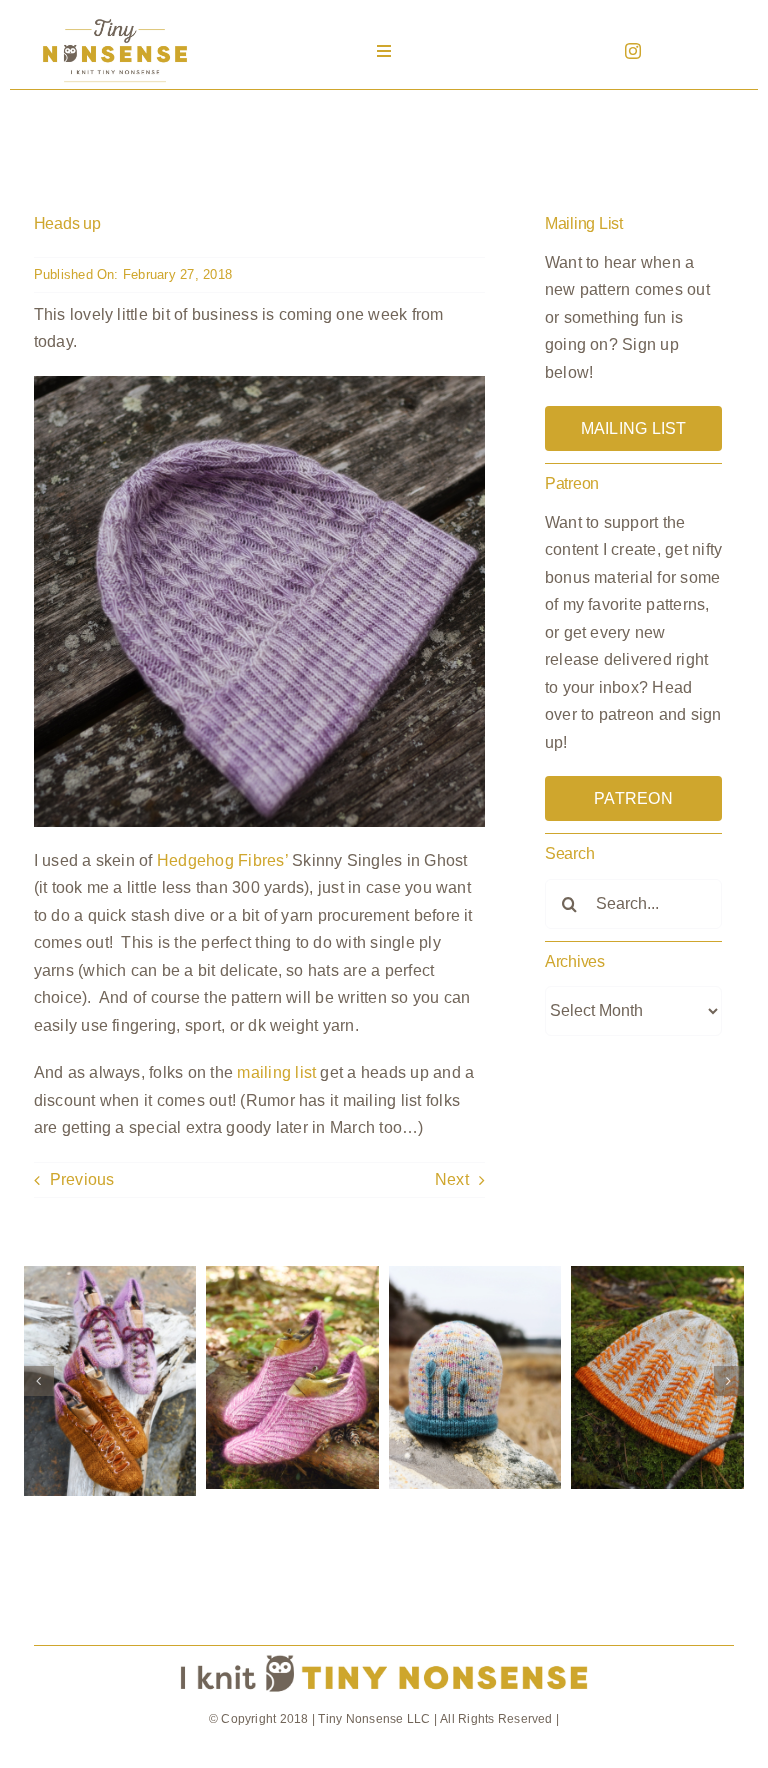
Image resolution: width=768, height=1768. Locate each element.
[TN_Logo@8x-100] (115, 19)
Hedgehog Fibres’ (222, 860)
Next (452, 1179)
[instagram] (633, 51)
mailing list (276, 1072)
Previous (82, 1179)
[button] (39, 1381)
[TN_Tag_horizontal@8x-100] (383, 1653)
